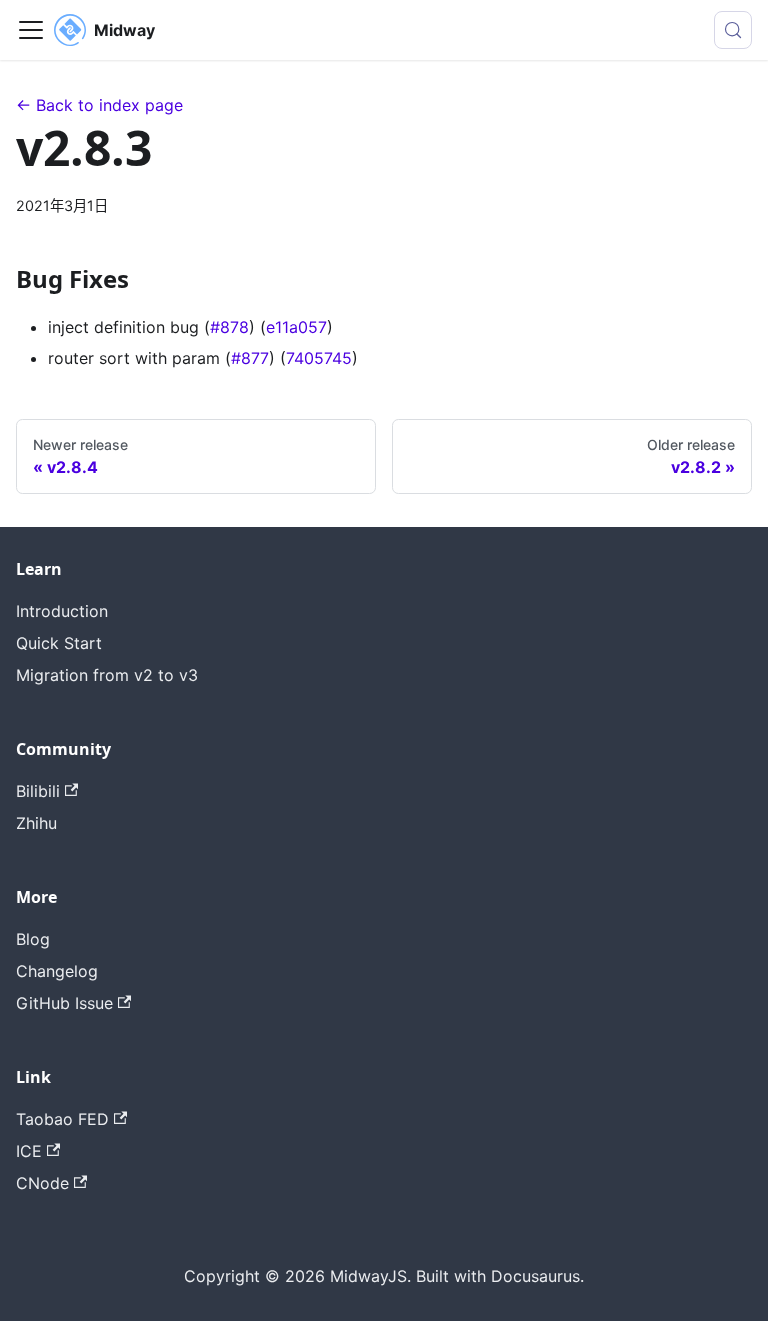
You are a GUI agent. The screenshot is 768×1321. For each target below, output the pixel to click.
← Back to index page (99, 105)
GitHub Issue (64, 1003)
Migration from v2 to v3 (107, 675)
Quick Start (59, 643)
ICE (29, 1151)
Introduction (62, 611)
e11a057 (296, 327)
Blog (33, 939)
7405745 (319, 358)
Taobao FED (62, 1119)
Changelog (57, 971)
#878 (229, 327)
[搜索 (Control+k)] (733, 30)
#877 (250, 358)
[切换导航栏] (31, 30)
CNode (42, 1183)
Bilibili (38, 791)
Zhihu (36, 823)
